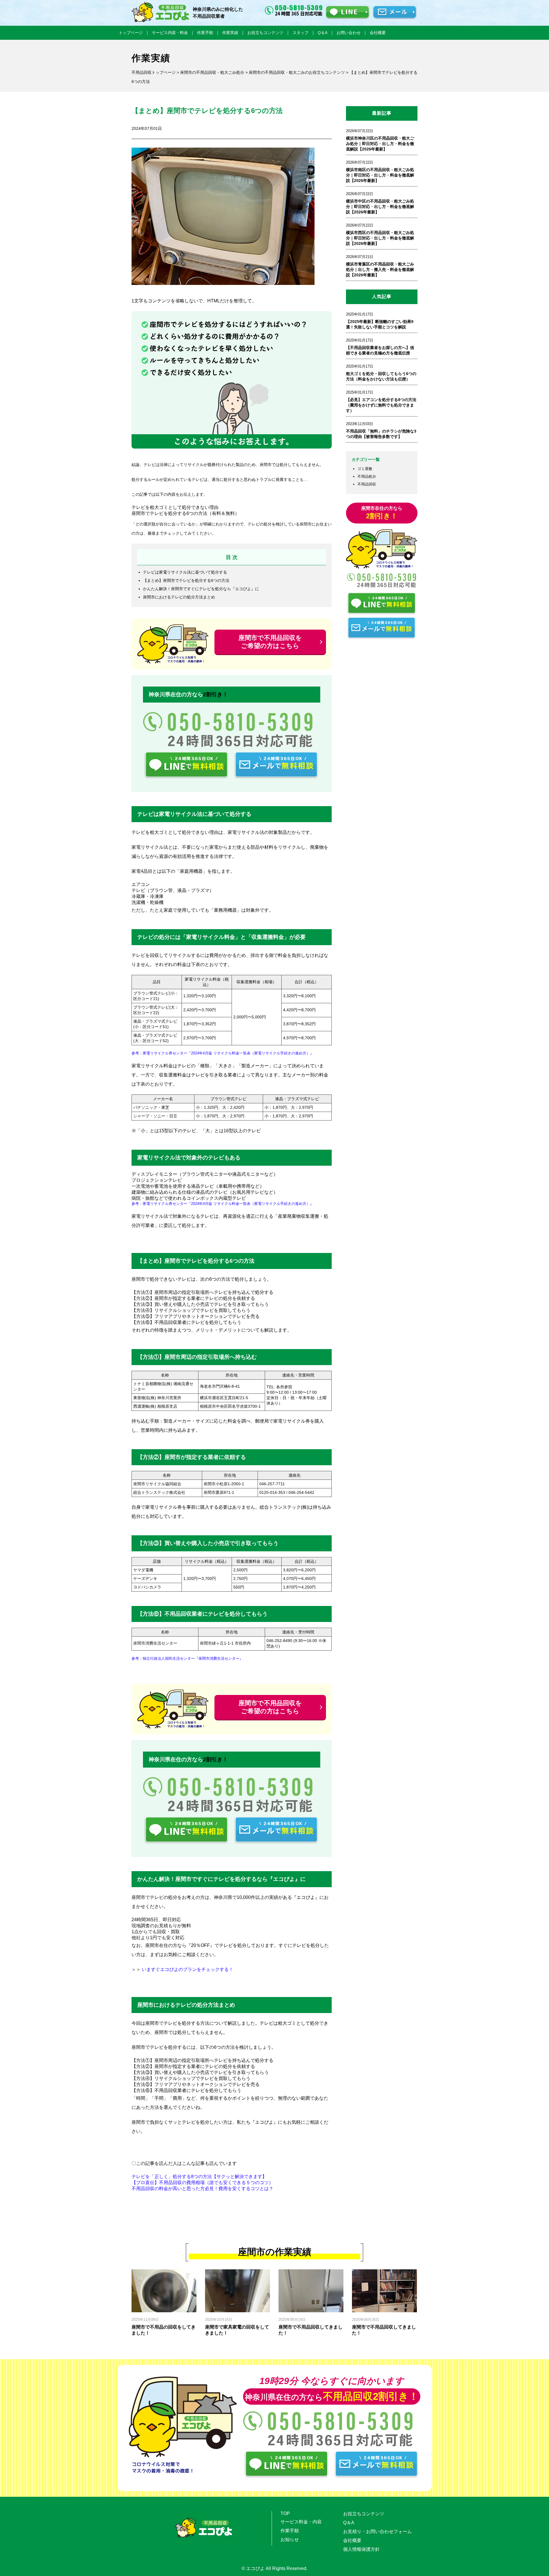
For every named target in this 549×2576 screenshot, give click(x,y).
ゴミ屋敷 (365, 469)
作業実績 (230, 33)
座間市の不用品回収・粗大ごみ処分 (212, 72)
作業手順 (205, 33)
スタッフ (301, 33)
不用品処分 (367, 476)
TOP (285, 2513)
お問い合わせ (349, 33)
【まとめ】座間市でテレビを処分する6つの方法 (186, 580)
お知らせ (290, 2540)
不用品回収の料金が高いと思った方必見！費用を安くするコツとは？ (202, 2189)
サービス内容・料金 (170, 33)
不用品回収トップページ (154, 72)
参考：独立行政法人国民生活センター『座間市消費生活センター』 (187, 1658)
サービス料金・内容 (301, 2522)
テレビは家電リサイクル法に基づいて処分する (185, 572)
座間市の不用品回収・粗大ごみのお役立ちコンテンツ (297, 72)
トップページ (131, 33)
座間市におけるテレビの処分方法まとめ (179, 597)
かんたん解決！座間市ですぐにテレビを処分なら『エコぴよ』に (201, 589)
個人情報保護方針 (361, 2549)
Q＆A (323, 33)
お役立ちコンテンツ (265, 33)
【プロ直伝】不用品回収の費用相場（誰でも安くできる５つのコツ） (202, 2183)
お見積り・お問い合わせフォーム (377, 2532)
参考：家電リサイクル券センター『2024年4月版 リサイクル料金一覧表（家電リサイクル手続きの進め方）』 (223, 1053)
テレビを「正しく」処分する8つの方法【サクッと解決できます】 (199, 2177)
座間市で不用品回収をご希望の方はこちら (270, 642)
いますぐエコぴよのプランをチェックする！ (188, 1969)
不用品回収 (367, 484)
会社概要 (378, 33)
